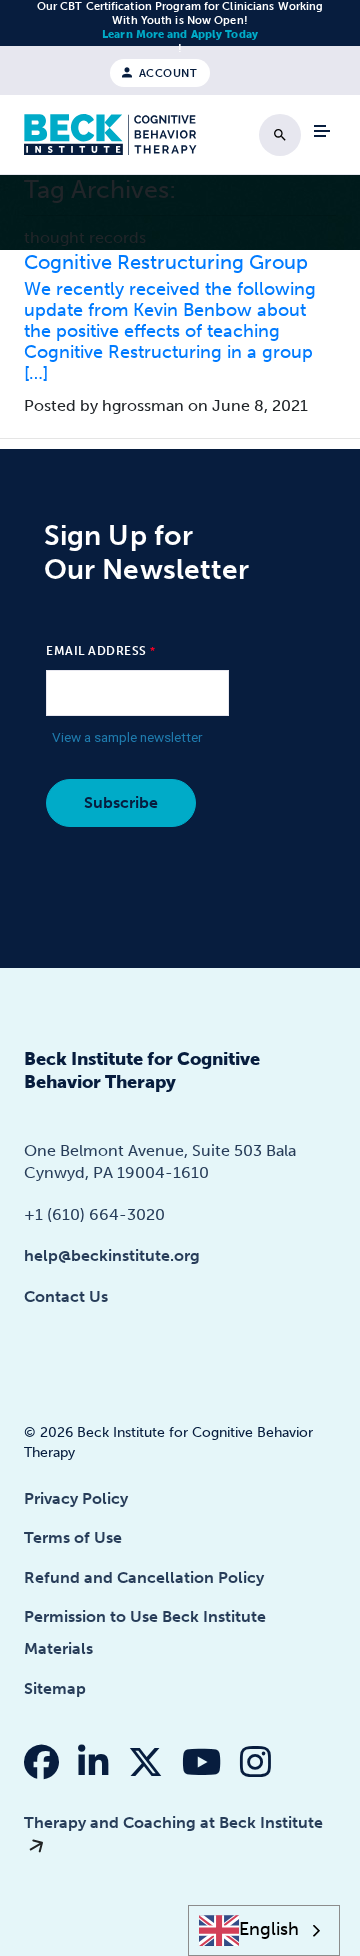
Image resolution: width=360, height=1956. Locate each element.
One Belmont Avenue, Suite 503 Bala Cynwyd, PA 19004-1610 (160, 1161)
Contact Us (66, 1296)
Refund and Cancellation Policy (144, 1577)
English (269, 1929)
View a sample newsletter (127, 737)
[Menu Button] (322, 131)
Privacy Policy (76, 1498)
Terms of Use (73, 1537)
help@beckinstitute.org (112, 1255)
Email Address (96, 651)
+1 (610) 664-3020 (94, 1214)
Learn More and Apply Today (180, 34)
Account (166, 72)
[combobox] (264, 1930)
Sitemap (55, 1688)
